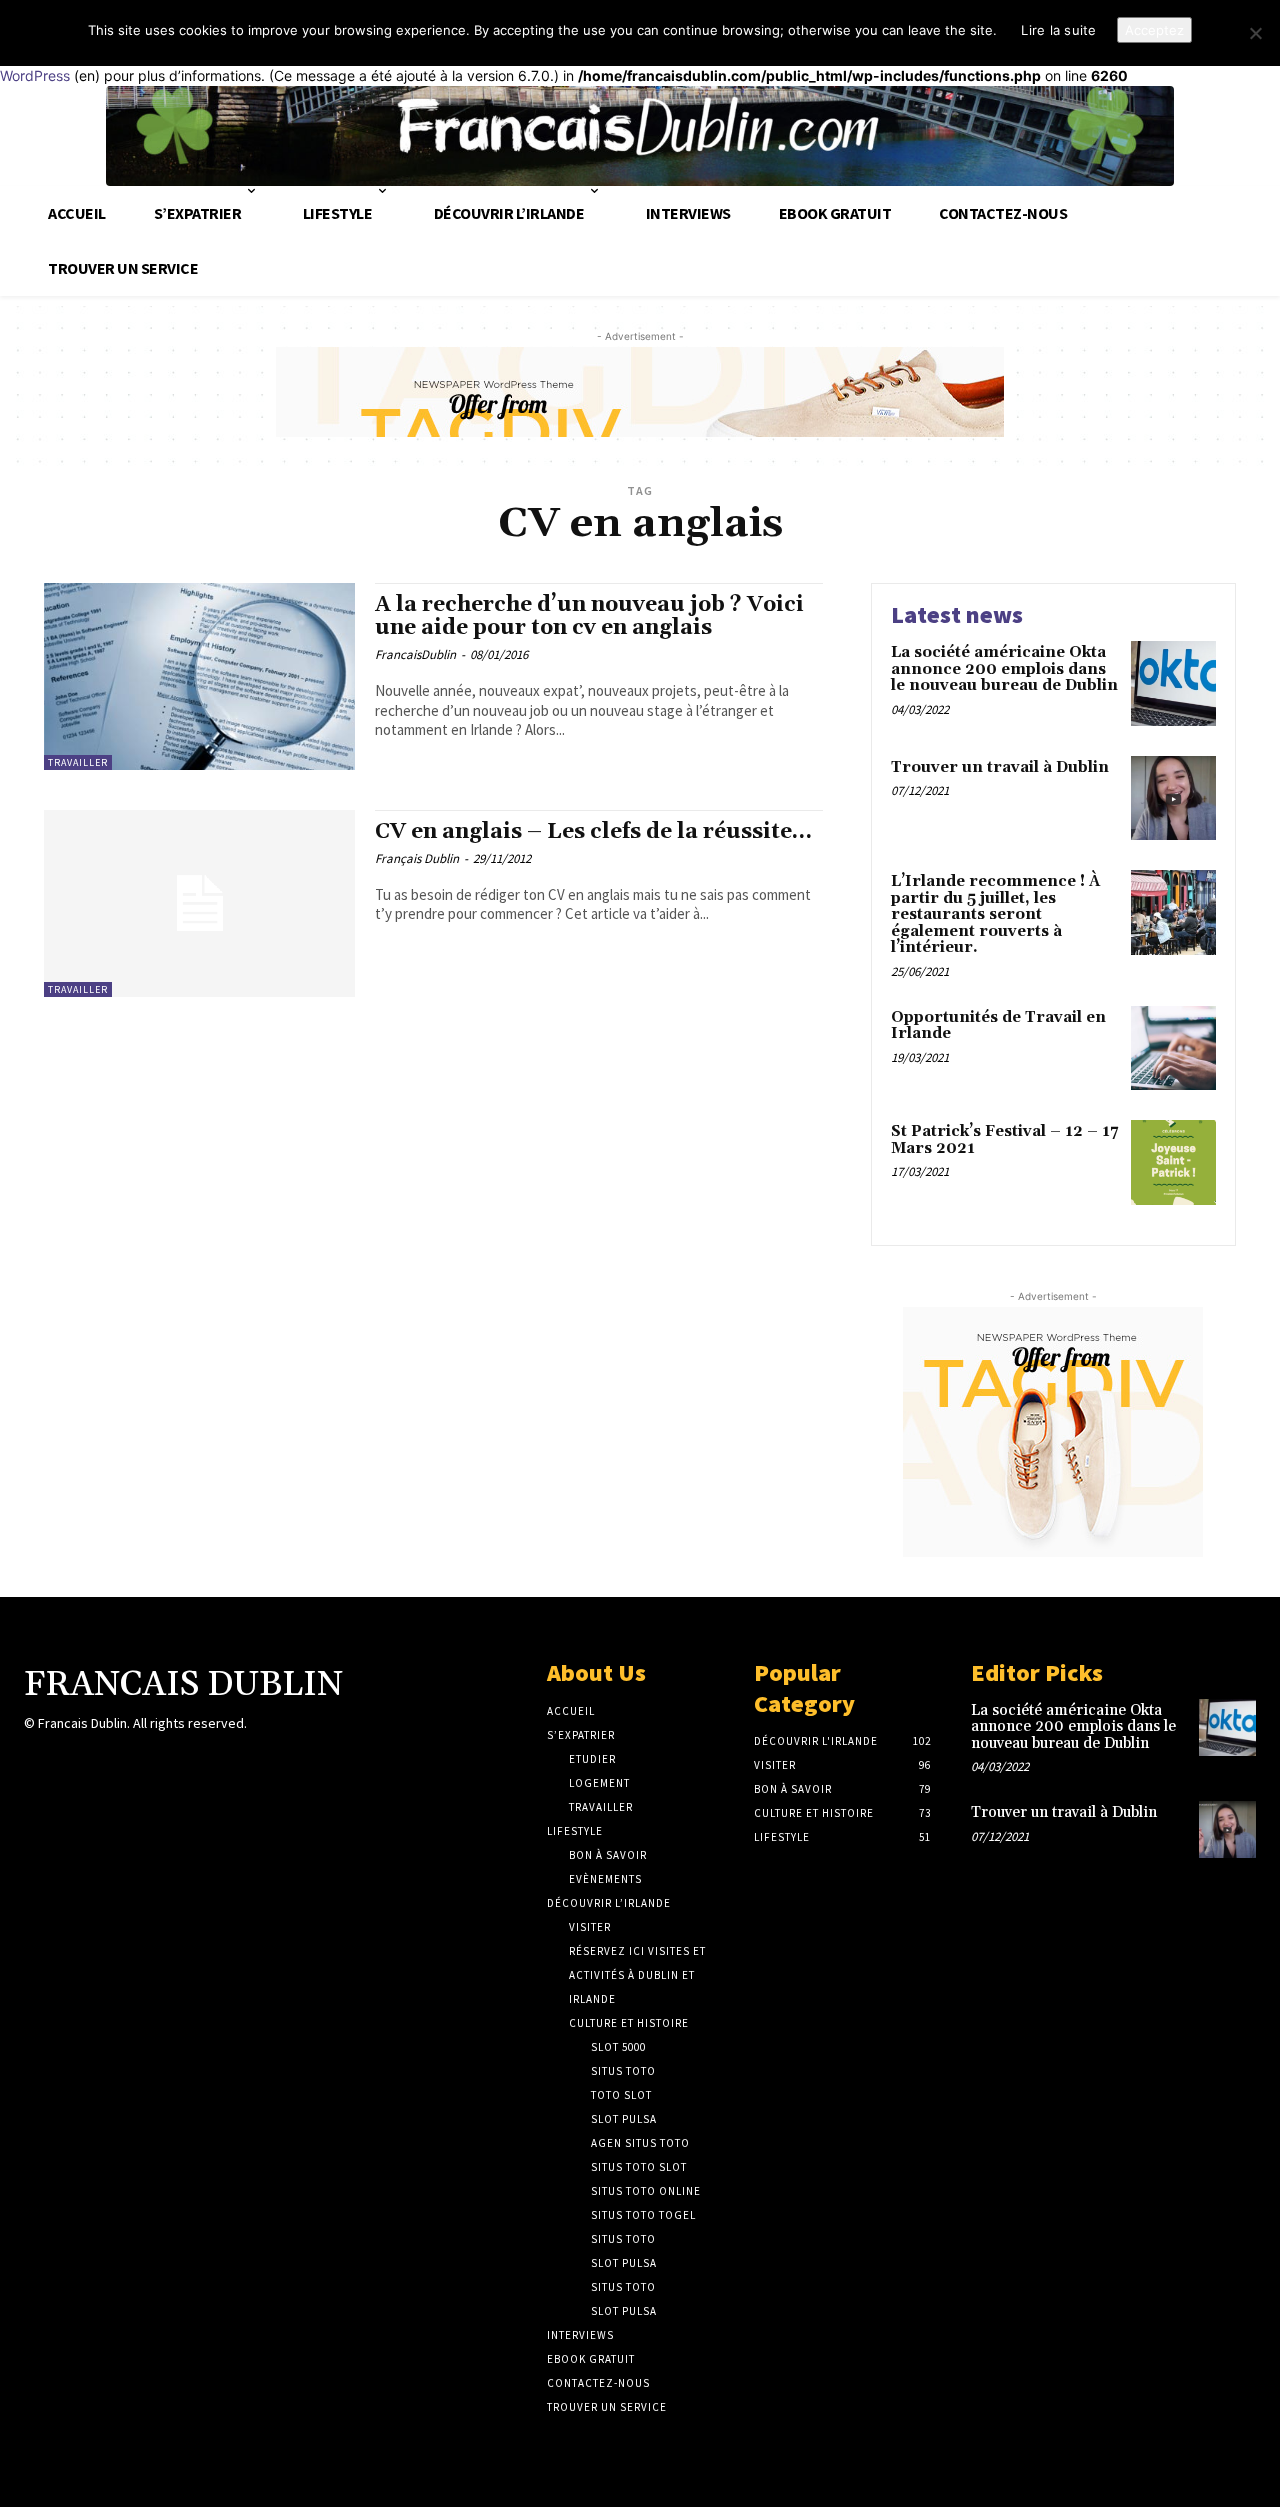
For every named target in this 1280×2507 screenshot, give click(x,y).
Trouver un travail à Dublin (1000, 767)
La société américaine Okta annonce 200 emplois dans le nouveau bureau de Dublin (1004, 669)
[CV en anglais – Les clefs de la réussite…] (199, 903)
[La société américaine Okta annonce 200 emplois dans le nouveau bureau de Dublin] (1173, 683)
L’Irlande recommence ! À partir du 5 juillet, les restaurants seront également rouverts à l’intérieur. (995, 914)
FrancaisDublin (415, 654)
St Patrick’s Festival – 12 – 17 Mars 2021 (1004, 1140)
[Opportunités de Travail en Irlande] (1173, 1048)
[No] (1255, 33)
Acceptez (1154, 30)
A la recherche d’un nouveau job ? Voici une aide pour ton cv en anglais (589, 616)
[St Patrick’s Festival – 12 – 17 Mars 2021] (1173, 1162)
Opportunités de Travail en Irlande (998, 1026)
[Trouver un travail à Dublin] (1173, 798)
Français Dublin (417, 858)
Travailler (78, 762)
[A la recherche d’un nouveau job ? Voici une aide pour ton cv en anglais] (199, 676)
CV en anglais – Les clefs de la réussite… (593, 832)
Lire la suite (1058, 30)
